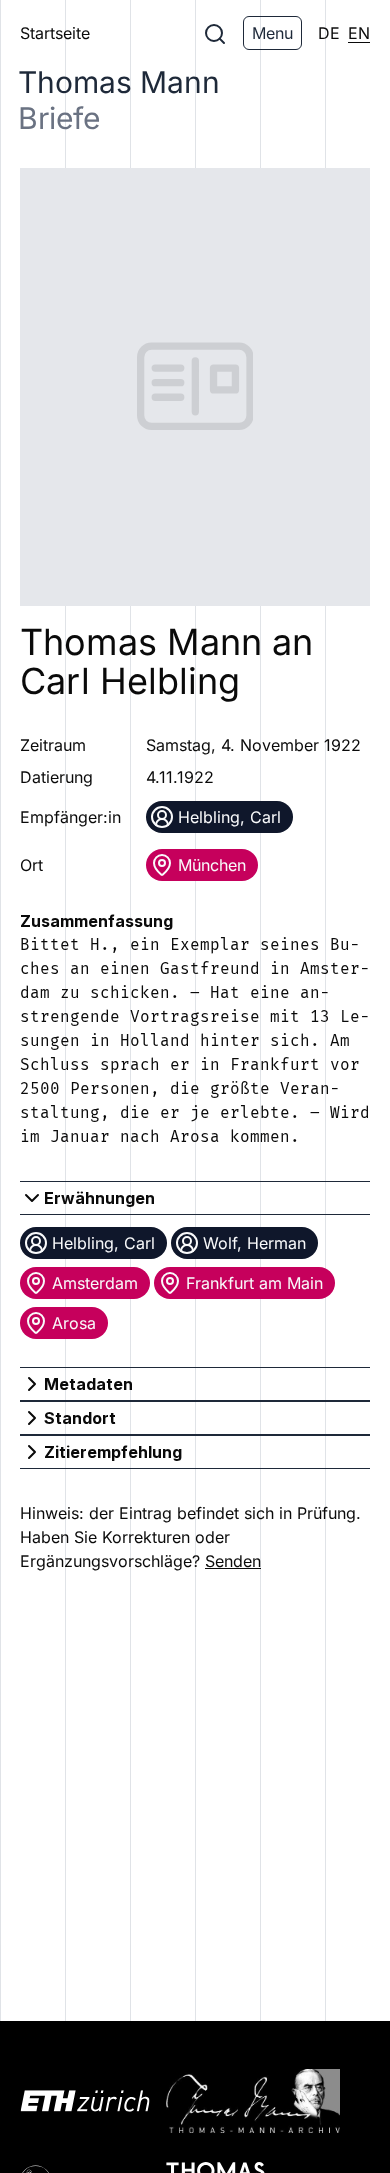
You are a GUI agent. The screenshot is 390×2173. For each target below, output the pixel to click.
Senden (233, 1561)
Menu (272, 33)
